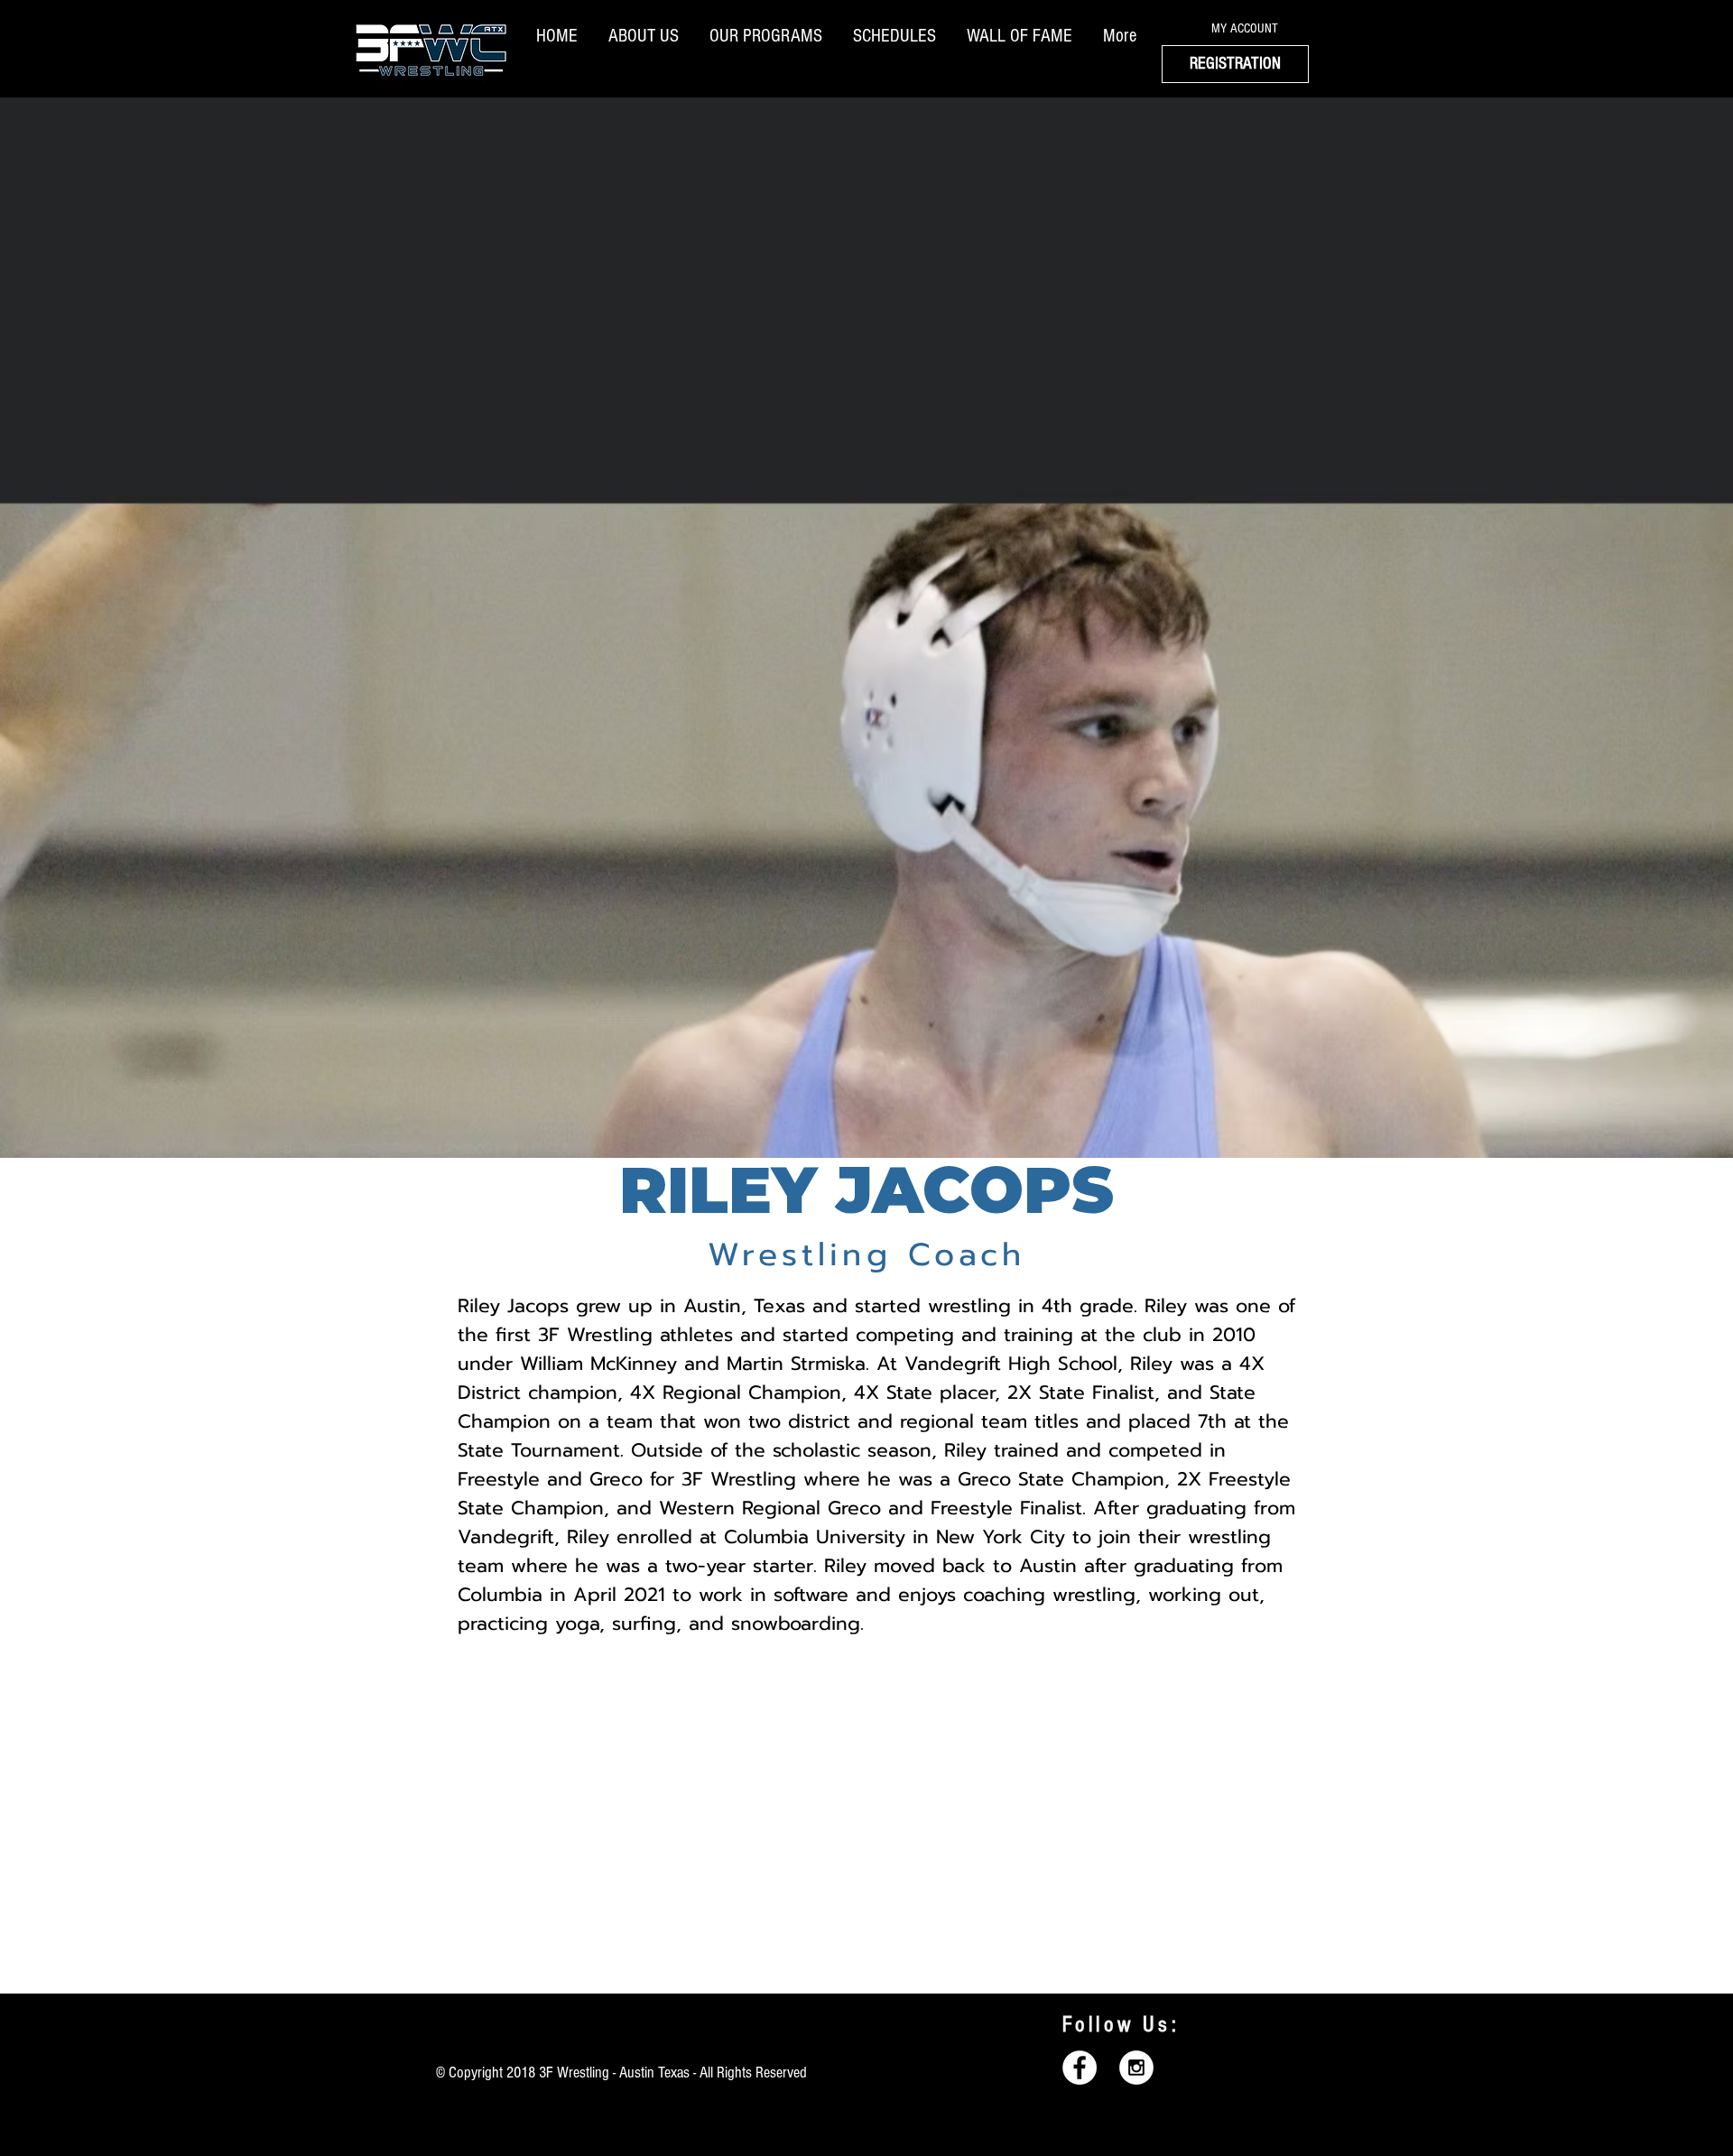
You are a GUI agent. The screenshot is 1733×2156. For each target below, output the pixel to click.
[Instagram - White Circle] (1136, 2068)
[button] (647, 36)
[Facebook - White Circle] (1080, 2068)
